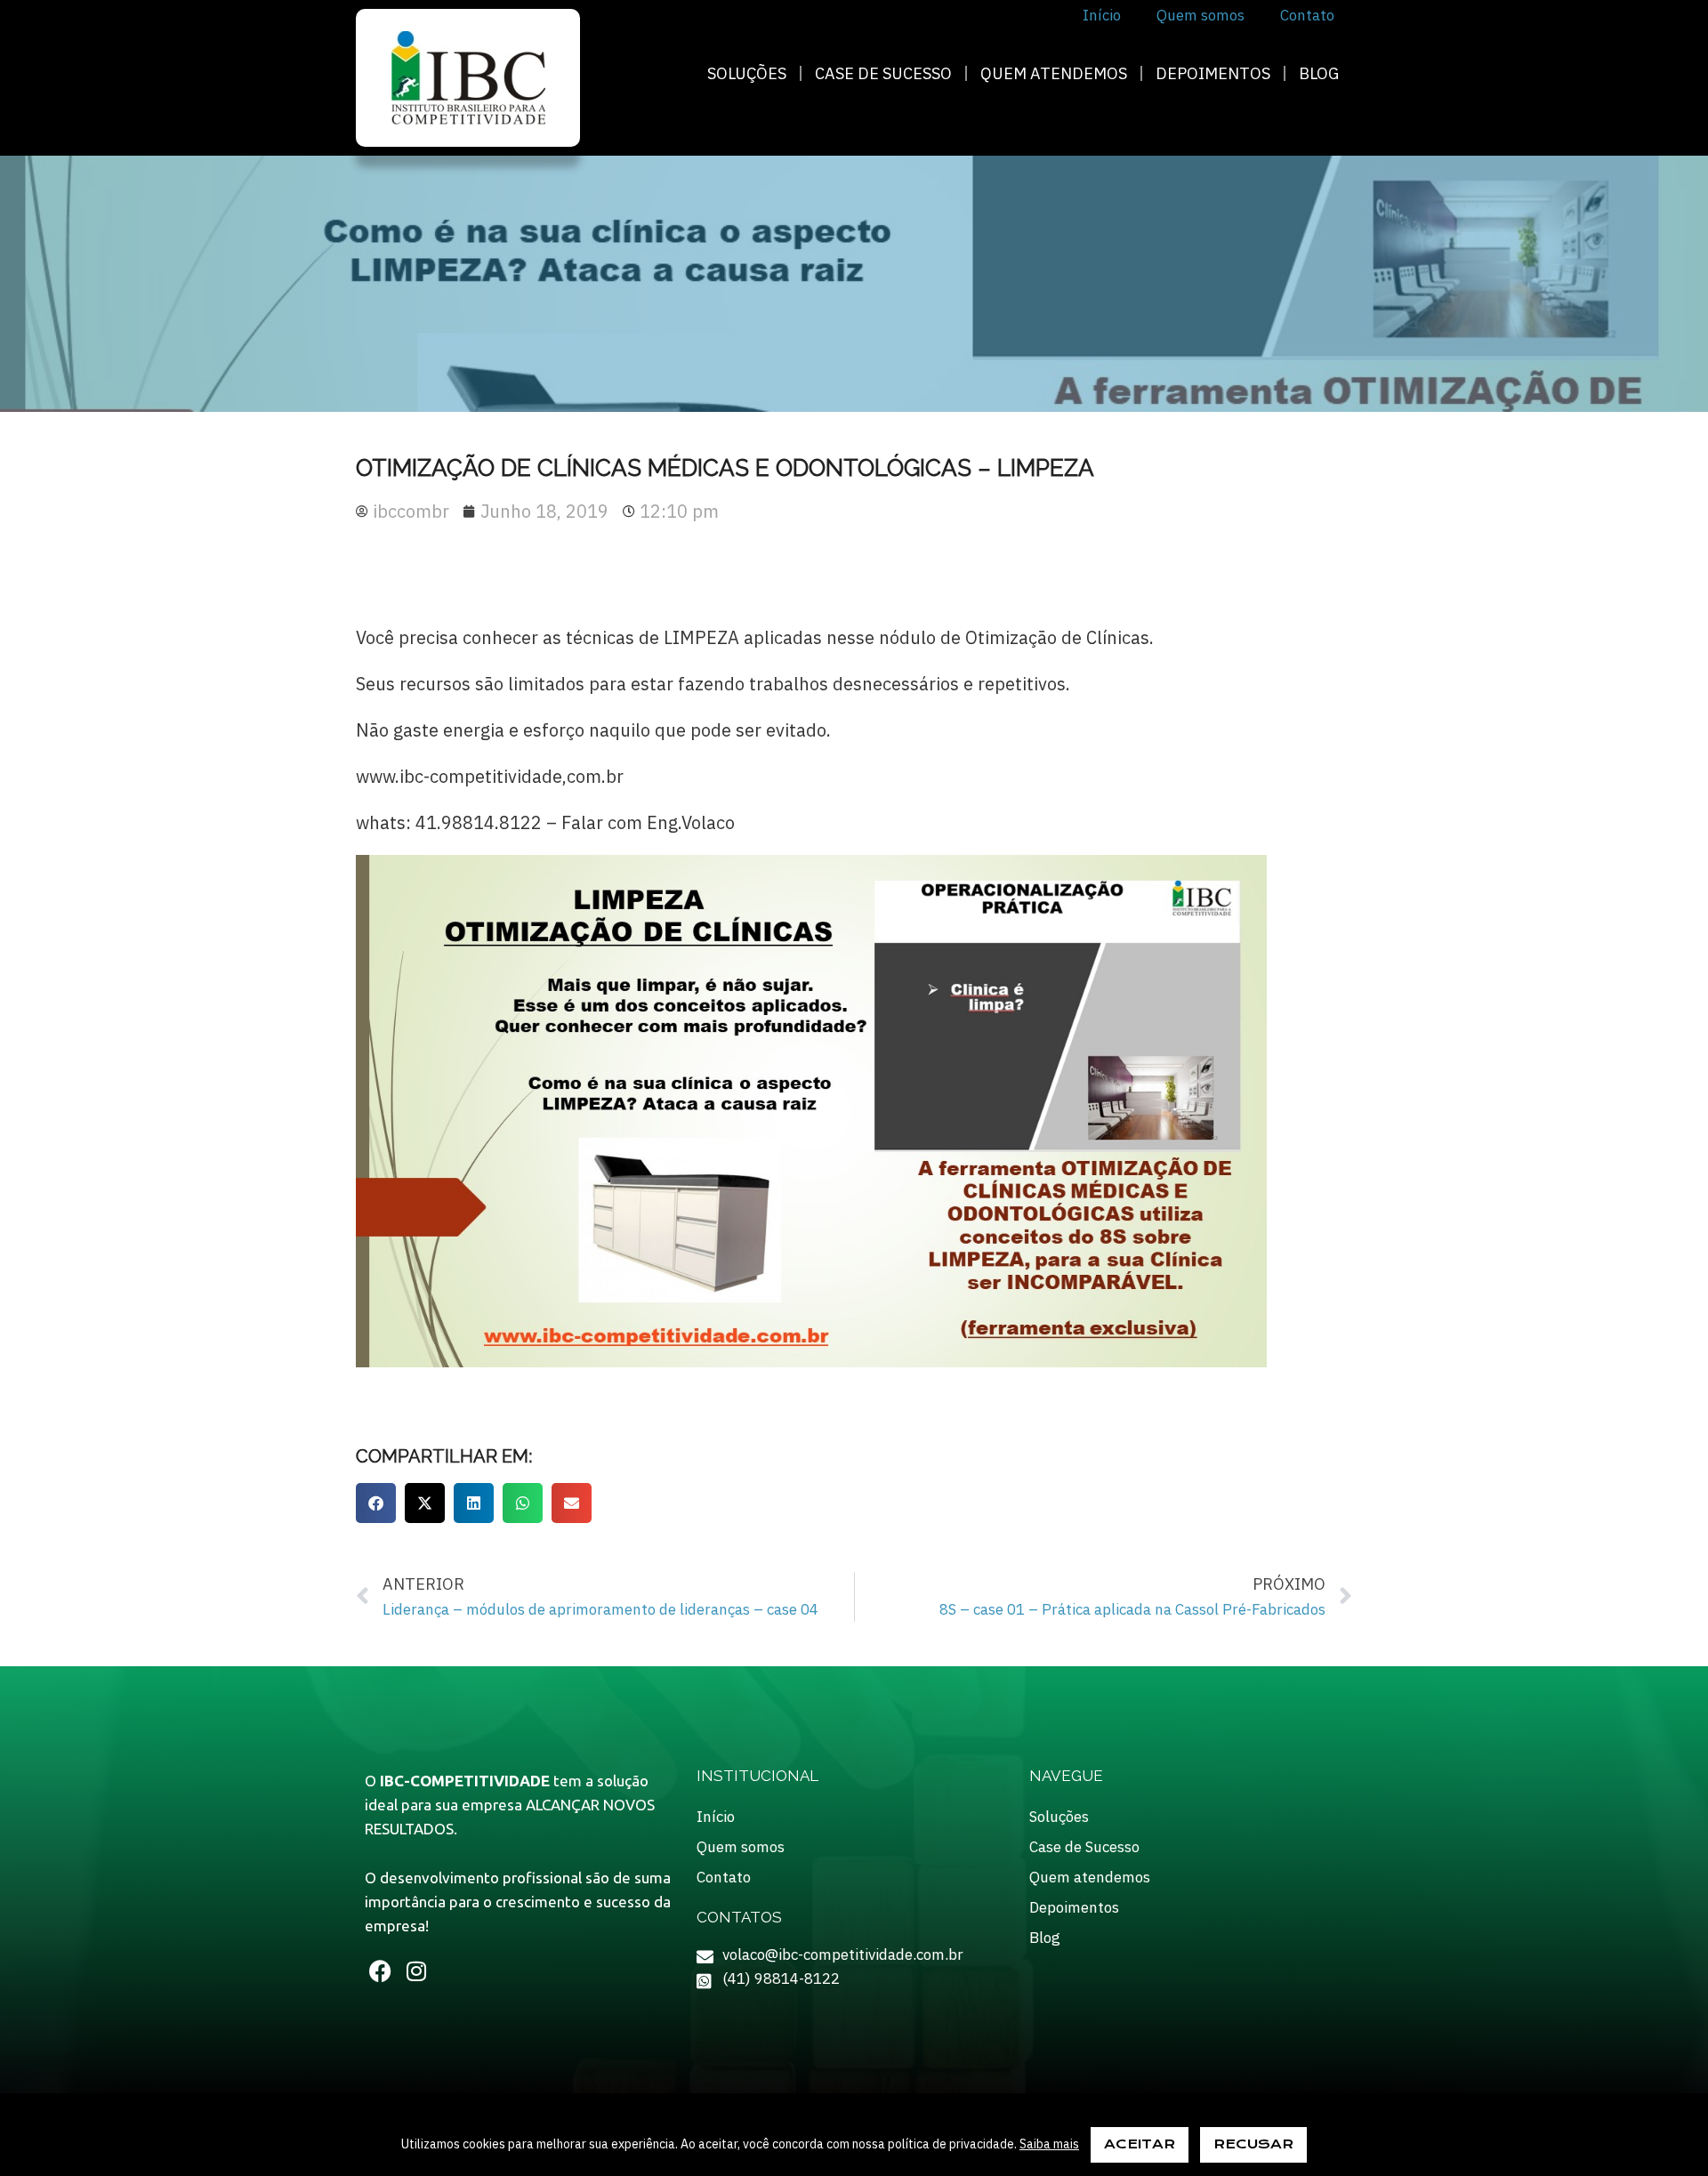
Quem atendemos (1054, 73)
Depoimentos (1213, 73)
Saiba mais (1049, 2144)
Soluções (747, 73)
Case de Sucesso (883, 73)
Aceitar (1140, 2144)
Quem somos (741, 1847)
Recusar (1253, 2144)
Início (716, 1817)
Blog (1319, 73)
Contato (724, 1877)
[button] (376, 1503)
